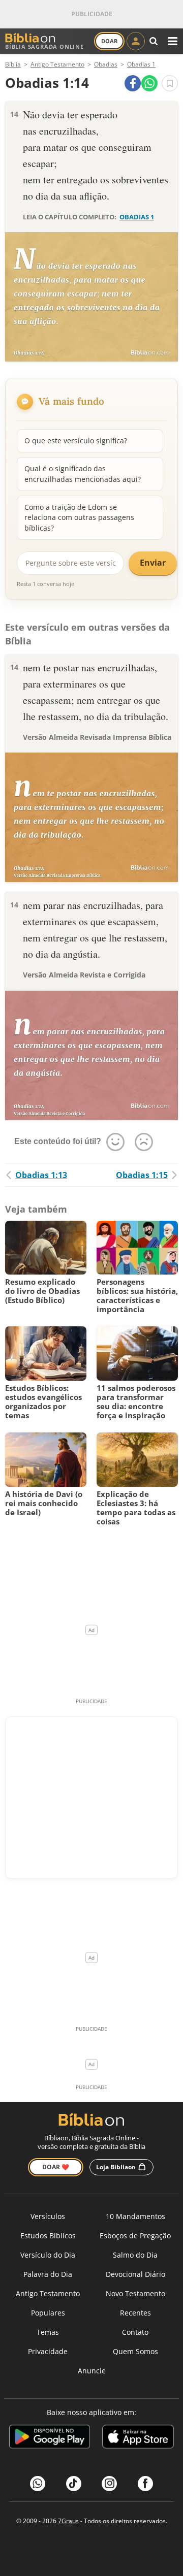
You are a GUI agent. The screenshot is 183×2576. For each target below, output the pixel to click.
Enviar (153, 563)
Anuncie (92, 2371)
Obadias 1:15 (142, 1175)
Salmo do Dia (135, 2255)
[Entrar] (136, 41)
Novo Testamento (135, 2293)
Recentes (135, 2313)
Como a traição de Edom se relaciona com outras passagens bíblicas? (79, 517)
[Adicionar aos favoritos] (170, 83)
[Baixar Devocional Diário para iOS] (138, 2438)
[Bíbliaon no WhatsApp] (38, 2484)
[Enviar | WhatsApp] (149, 83)
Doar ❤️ (56, 2167)
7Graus (68, 2521)
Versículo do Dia (48, 2255)
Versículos (48, 2216)
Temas (48, 2332)
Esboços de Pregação (135, 2236)
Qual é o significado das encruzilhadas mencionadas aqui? (83, 474)
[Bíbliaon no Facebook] (145, 2484)
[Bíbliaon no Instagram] (109, 2484)
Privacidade (48, 2351)
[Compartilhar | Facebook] (133, 83)
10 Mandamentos (135, 2216)
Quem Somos (135, 2351)
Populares (48, 2313)
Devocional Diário (135, 2274)
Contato (135, 2332)
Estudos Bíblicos (48, 2236)
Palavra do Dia (48, 2274)
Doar (109, 41)
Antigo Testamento (48, 2293)
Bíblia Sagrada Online (44, 46)
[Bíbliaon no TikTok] (74, 2484)
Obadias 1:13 (41, 1175)
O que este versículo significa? (76, 441)
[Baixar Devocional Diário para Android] (50, 2438)
